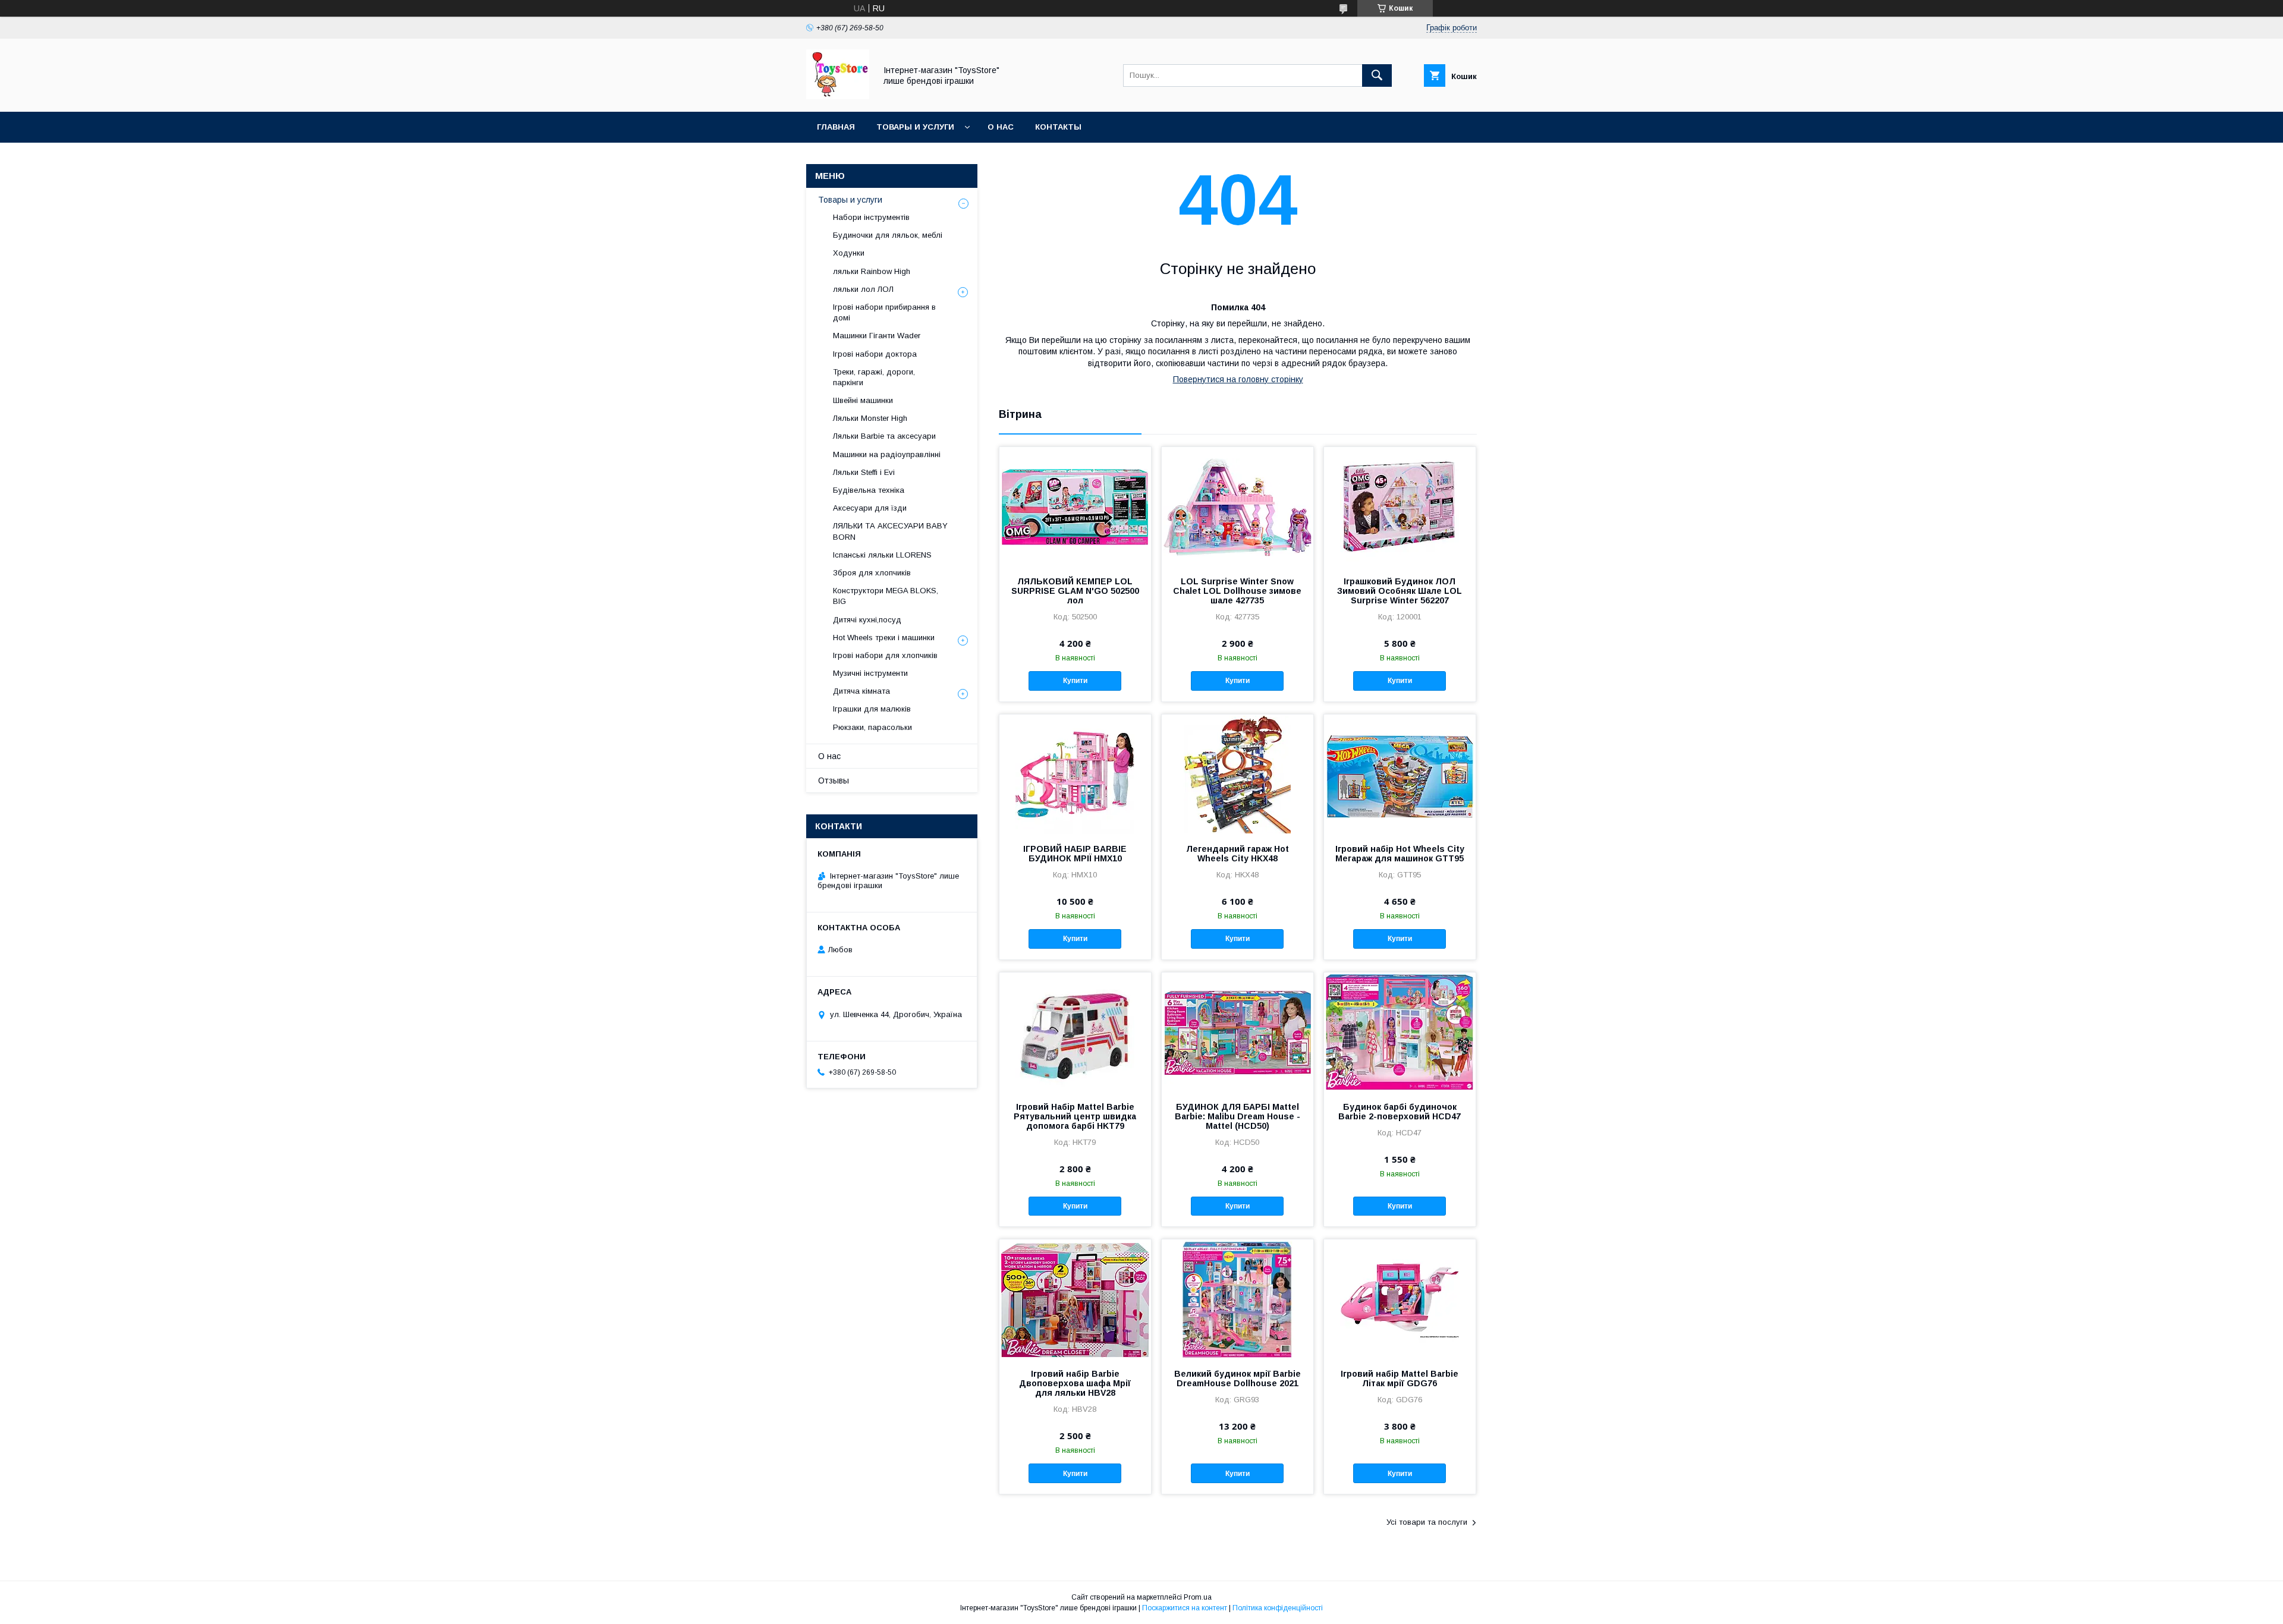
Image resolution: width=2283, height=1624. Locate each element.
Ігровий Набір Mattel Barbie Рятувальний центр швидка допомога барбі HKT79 (1075, 1116)
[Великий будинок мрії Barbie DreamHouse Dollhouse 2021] (1238, 1299)
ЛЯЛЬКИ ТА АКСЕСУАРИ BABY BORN (890, 531)
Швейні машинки (863, 400)
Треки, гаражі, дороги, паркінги (874, 377)
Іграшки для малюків (872, 709)
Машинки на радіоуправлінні (887, 454)
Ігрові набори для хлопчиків (885, 655)
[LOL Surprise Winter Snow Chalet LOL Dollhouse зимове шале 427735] (1238, 506)
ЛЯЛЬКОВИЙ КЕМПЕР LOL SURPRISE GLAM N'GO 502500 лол (1075, 591)
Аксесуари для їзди (870, 508)
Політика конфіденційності (1278, 1608)
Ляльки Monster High (870, 418)
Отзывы (834, 780)
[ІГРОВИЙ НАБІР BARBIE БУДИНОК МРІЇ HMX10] (1075, 774)
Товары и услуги (915, 127)
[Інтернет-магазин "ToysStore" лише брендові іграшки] (838, 96)
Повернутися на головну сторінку (1238, 379)
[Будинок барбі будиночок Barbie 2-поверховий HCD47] (1400, 1032)
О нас (1001, 127)
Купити (1075, 681)
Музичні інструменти (870, 673)
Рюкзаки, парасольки (872, 727)
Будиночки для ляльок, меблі (888, 235)
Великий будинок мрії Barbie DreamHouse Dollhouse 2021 (1238, 1378)
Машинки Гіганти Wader (877, 336)
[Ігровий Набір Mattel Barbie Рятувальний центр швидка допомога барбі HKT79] (1075, 1032)
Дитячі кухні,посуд (867, 620)
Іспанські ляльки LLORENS (882, 555)
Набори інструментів (871, 217)
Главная (836, 127)
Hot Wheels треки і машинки (884, 638)
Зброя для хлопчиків (872, 573)
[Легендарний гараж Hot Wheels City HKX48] (1238, 774)
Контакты (1058, 127)
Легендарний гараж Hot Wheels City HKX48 (1238, 854)
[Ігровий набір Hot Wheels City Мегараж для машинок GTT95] (1400, 774)
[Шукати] (1377, 75)
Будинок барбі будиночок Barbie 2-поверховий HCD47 (1400, 1112)
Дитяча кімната (861, 691)
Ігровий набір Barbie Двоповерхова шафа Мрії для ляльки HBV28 (1075, 1383)
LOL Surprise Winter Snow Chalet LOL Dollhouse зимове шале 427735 (1237, 591)
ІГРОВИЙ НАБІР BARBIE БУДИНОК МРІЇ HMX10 (1075, 854)
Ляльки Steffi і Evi (864, 472)
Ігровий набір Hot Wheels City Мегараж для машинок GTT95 (1400, 854)
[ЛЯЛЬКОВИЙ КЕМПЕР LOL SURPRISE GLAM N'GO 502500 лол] (1075, 506)
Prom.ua (1198, 1597)
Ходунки (849, 253)
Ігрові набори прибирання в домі (884, 312)
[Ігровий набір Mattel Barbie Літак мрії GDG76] (1400, 1299)
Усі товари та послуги (1427, 1522)
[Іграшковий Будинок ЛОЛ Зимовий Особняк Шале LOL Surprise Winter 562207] (1400, 506)
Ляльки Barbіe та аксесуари (884, 436)
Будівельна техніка (869, 490)
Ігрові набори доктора (875, 354)
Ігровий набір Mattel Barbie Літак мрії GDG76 (1400, 1378)
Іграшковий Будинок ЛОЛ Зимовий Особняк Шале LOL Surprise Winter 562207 (1400, 591)
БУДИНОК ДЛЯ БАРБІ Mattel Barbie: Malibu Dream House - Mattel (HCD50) (1238, 1116)
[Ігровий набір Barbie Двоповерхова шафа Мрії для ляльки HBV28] (1075, 1299)
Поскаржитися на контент (1185, 1608)
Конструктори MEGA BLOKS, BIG (886, 596)
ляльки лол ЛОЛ (863, 289)
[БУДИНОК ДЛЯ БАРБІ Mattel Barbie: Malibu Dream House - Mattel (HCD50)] (1238, 1032)
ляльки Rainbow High (872, 271)
